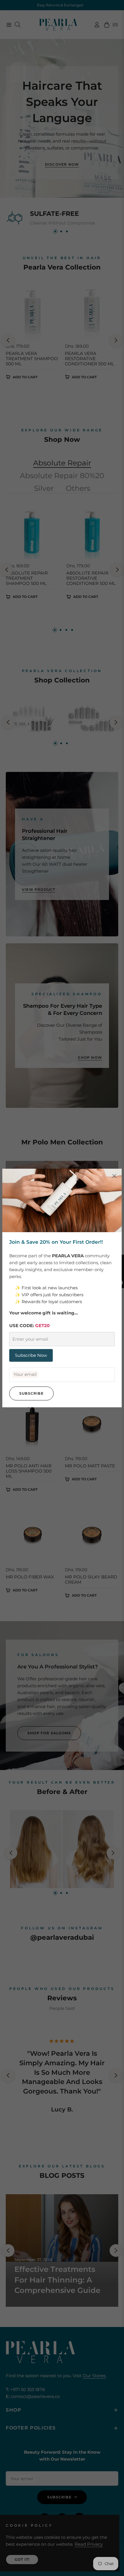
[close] (114, 1176)
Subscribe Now (31, 1355)
